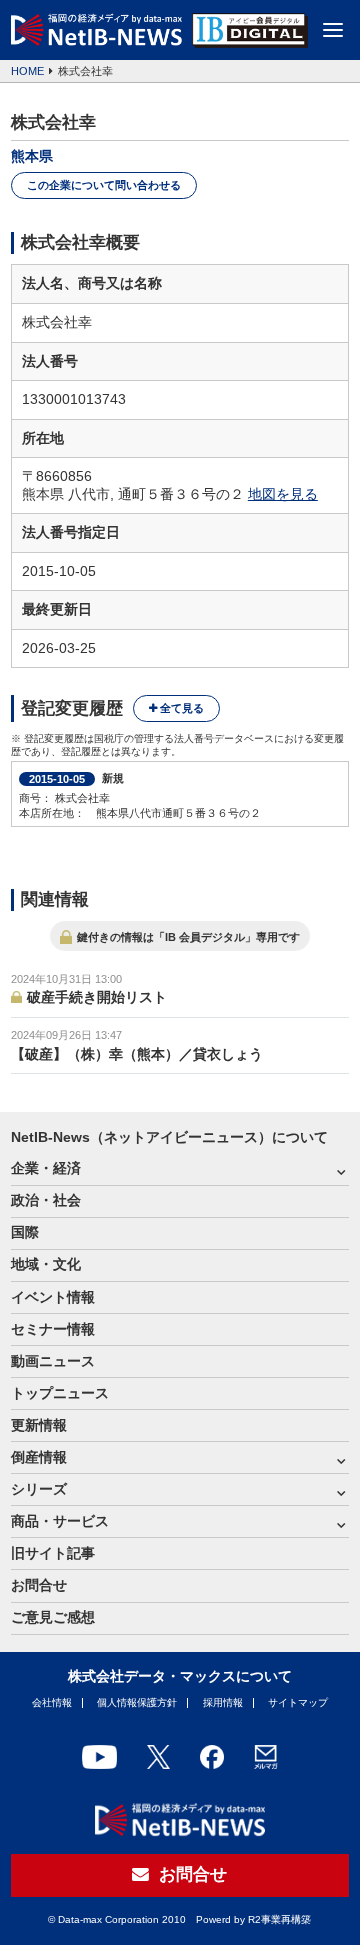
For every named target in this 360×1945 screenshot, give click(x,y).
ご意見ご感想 (53, 1617)
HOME (27, 71)
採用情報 (223, 1702)
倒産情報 (39, 1457)
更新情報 (39, 1425)
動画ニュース (53, 1361)
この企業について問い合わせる (104, 185)
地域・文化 (46, 1264)
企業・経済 (46, 1168)
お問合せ (39, 1585)
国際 (25, 1232)
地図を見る (283, 494)
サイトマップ (298, 1702)
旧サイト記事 (53, 1553)
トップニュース (60, 1393)
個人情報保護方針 (137, 1702)
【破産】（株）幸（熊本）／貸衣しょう (137, 1054)
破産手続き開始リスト (97, 997)
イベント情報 (53, 1297)
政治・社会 (46, 1200)
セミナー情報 (53, 1329)
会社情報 (52, 1702)
